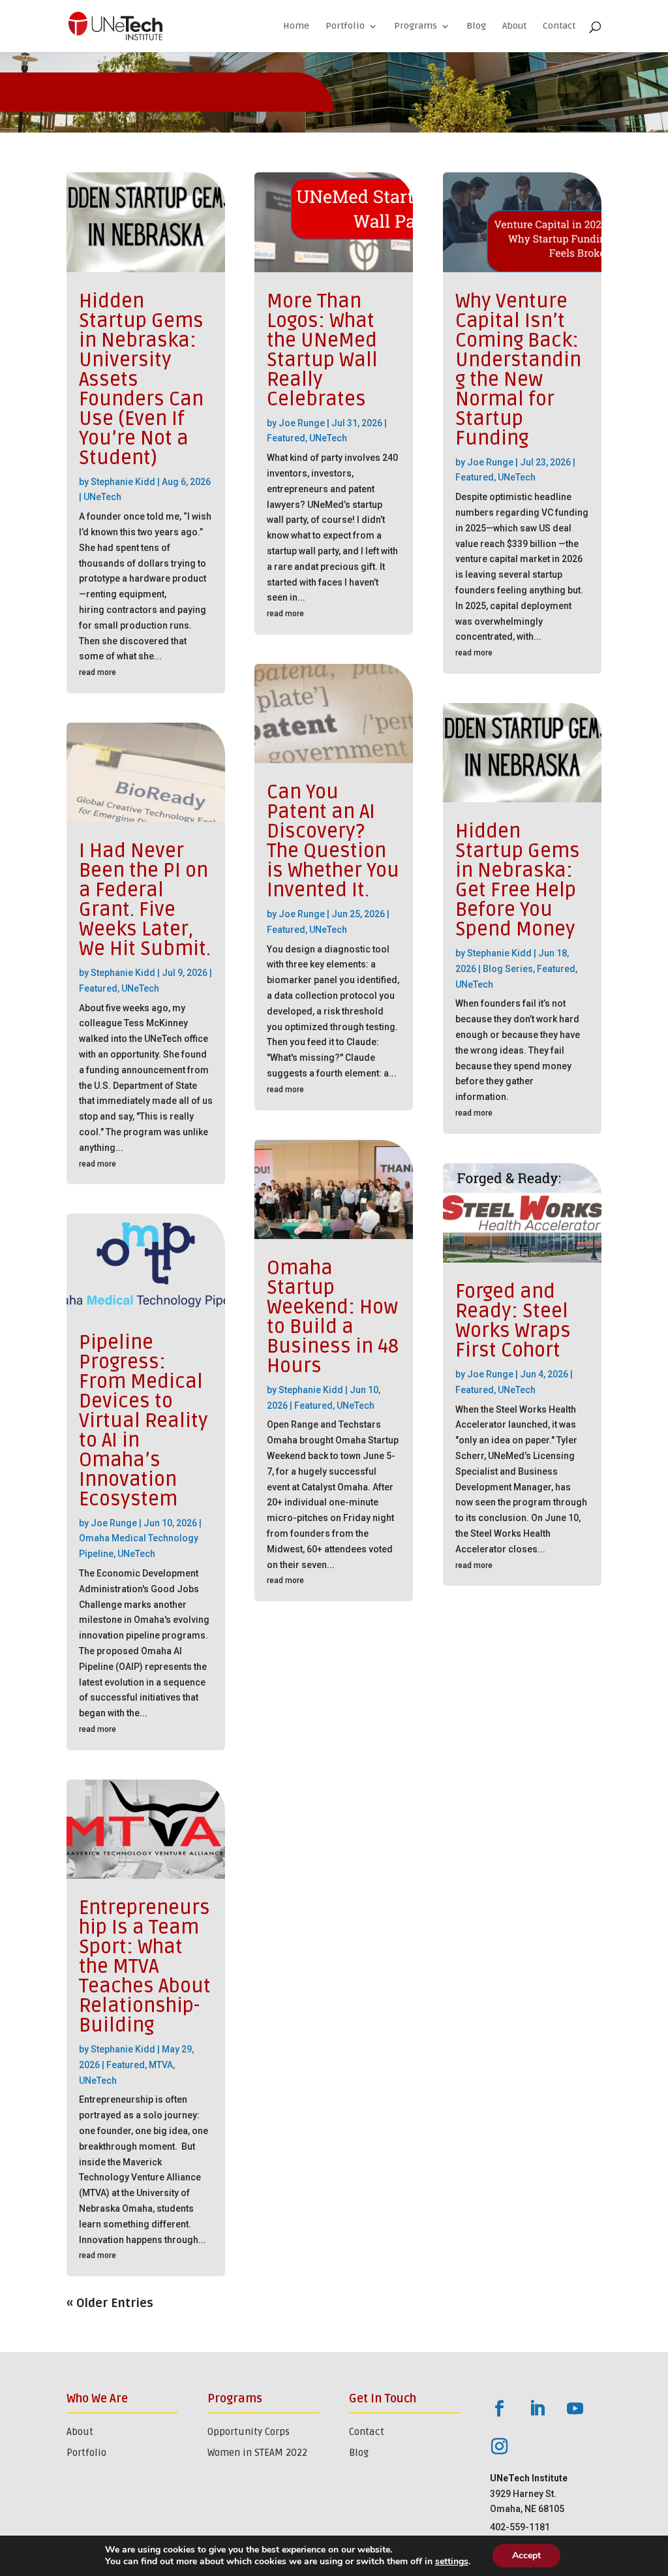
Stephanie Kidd (123, 482)
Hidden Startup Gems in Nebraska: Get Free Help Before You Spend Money (518, 880)
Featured (98, 988)
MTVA (161, 2065)
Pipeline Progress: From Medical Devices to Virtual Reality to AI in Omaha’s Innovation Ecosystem (144, 1421)
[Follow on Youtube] (575, 2409)
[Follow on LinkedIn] (538, 2409)
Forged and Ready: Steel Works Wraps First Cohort (513, 1321)
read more (98, 672)
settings (452, 2562)
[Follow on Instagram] (500, 2447)
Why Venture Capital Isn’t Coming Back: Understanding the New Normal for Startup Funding (518, 370)
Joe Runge (114, 1523)
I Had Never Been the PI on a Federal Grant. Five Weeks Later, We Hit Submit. (145, 900)
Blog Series (508, 969)
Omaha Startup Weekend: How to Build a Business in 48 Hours (333, 1317)
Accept (526, 2555)
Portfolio (345, 26)
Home (296, 26)
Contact (559, 26)
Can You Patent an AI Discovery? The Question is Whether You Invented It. (333, 841)
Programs (416, 26)
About (514, 26)
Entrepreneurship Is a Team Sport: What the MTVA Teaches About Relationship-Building (145, 1967)
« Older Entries (110, 2303)
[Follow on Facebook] (500, 2409)
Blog (476, 26)
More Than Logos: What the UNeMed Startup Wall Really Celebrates (322, 350)
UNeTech (102, 497)
